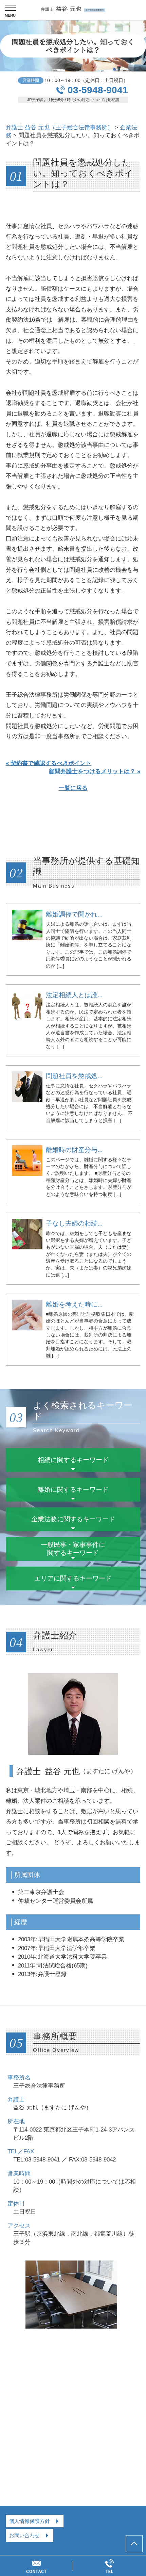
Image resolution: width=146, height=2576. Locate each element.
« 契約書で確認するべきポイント (49, 763)
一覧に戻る (73, 788)
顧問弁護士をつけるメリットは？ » (95, 771)
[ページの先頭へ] (134, 2544)
